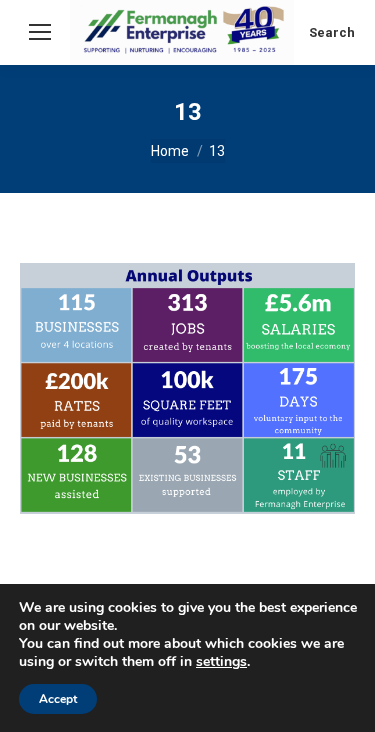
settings (221, 662)
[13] (187, 388)
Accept (58, 699)
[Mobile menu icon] (40, 32)
